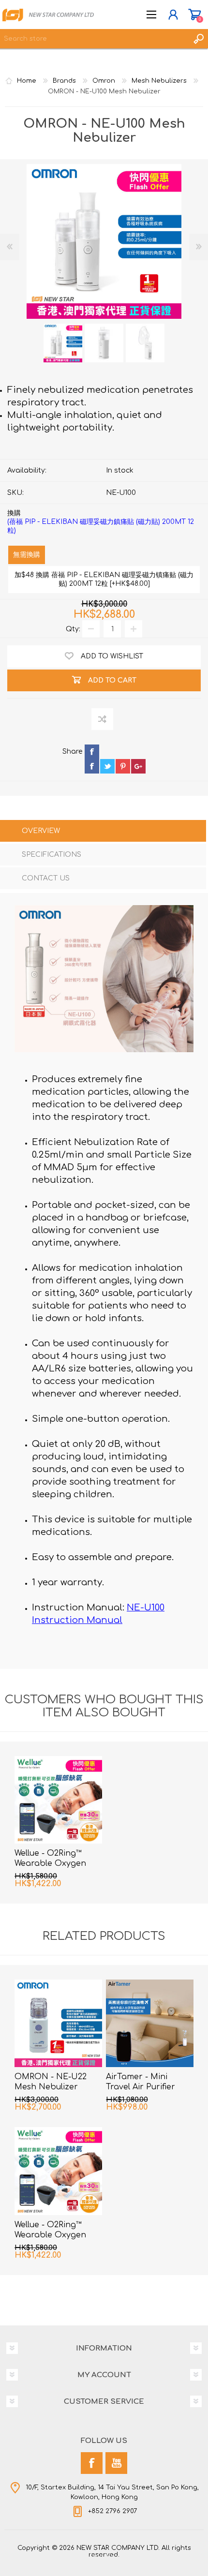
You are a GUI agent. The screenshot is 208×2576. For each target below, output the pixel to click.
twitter (107, 766)
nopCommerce (124, 2556)
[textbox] (94, 39)
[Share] (73, 759)
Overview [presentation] (41, 831)
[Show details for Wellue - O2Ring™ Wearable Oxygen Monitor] (58, 1800)
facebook (92, 766)
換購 (101, 522)
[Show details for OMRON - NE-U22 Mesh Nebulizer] (58, 2023)
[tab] (103, 832)
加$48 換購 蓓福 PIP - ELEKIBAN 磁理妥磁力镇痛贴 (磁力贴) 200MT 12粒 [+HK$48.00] (104, 579)
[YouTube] (116, 2463)
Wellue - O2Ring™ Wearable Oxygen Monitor (50, 1863)
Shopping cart (195, 15)
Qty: (73, 629)
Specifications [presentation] (52, 855)
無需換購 (27, 555)
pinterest (123, 766)
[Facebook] (92, 2463)
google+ (138, 766)
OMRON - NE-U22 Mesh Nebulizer (51, 2082)
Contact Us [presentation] (46, 878)
